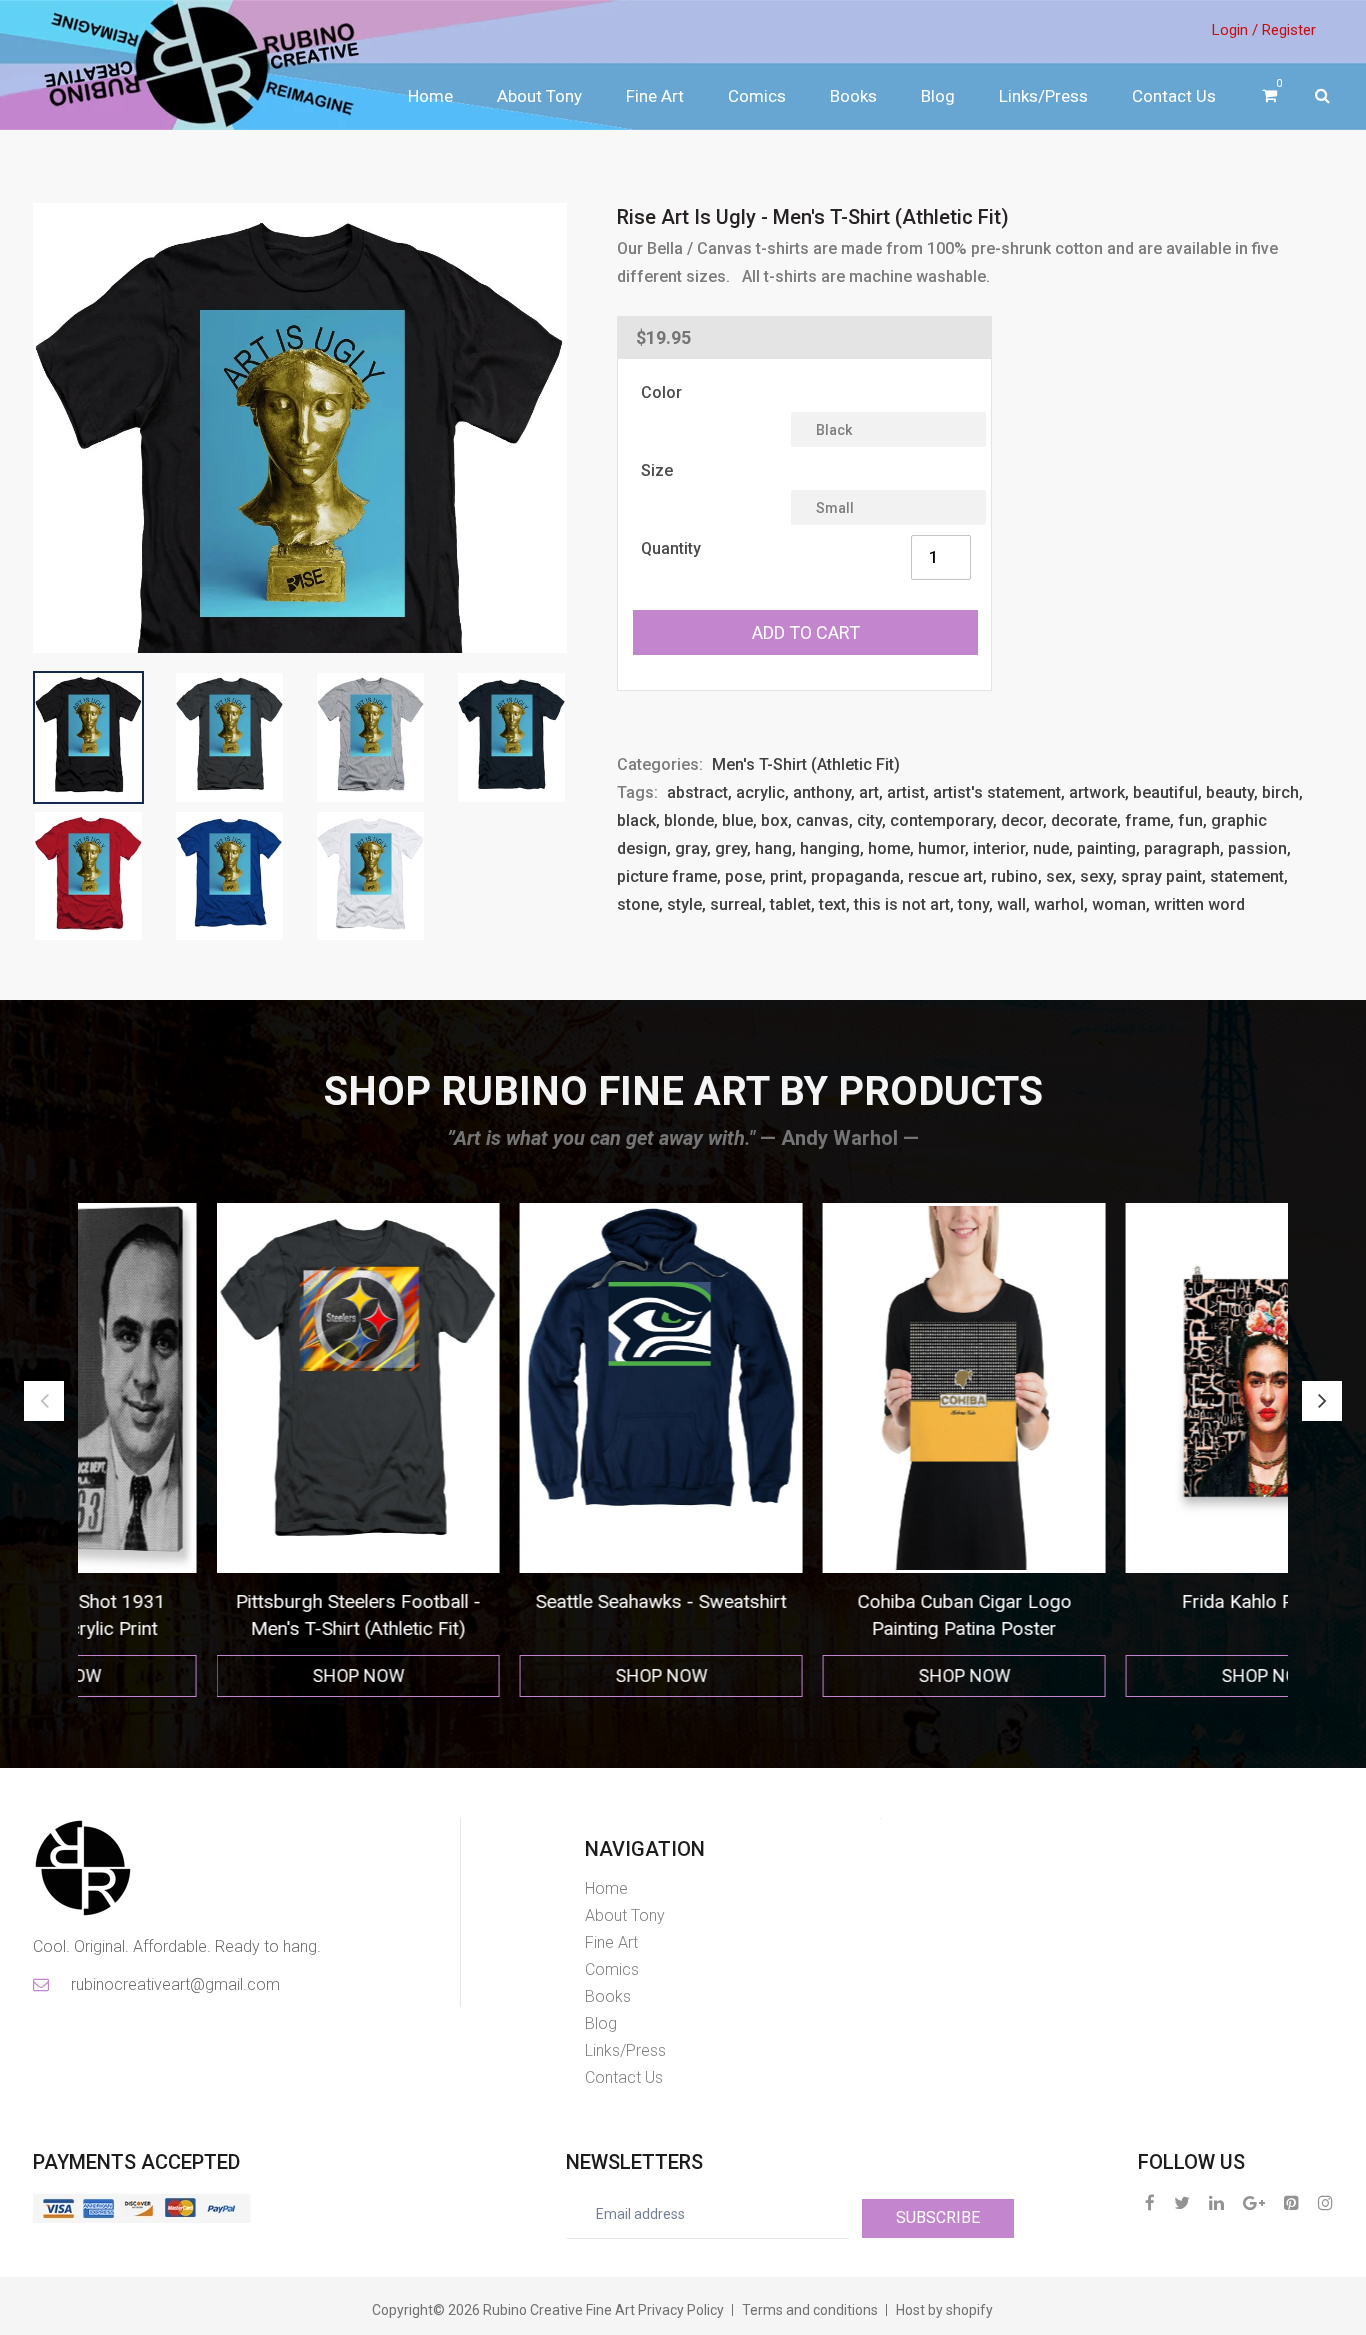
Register (1289, 30)
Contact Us (1174, 96)
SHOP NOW (230, 1675)
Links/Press (1043, 96)
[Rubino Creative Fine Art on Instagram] (1325, 2202)
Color (661, 392)
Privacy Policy (681, 2310)
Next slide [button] (1322, 1401)
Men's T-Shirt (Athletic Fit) (806, 764)
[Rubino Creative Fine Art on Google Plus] (1254, 2202)
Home (430, 96)
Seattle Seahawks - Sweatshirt (532, 1601)
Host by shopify (944, 2310)
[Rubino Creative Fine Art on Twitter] (1182, 2202)
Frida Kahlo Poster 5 (1139, 1601)
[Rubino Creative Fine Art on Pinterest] (1291, 2202)
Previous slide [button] (44, 1401)
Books (853, 96)
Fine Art (655, 96)
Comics (757, 96)
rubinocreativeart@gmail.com (174, 1984)
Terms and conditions (810, 2310)
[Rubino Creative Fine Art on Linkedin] (1216, 2202)
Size (657, 470)
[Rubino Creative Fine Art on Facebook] (1150, 2202)
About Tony (539, 96)
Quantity (671, 548)
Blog (938, 96)
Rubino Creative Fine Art (559, 2310)
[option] (229, 1450)
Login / (1235, 30)
